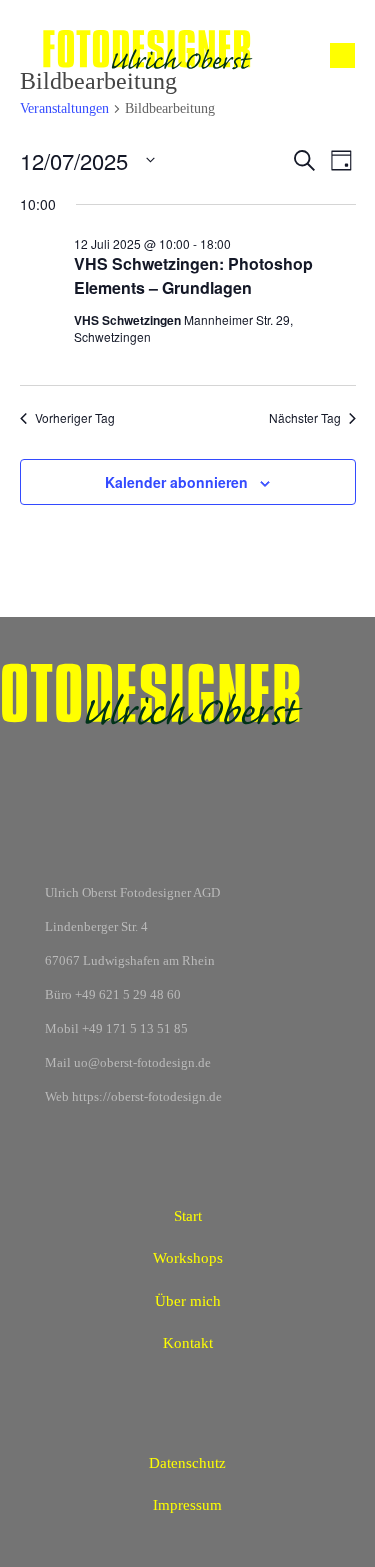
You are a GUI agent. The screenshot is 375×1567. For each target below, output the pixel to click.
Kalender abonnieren (176, 482)
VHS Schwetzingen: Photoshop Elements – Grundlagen (193, 275)
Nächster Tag (305, 418)
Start (188, 1216)
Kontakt (188, 1343)
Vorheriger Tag (75, 418)
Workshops (188, 1258)
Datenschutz (187, 1463)
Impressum (187, 1505)
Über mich (188, 1301)
